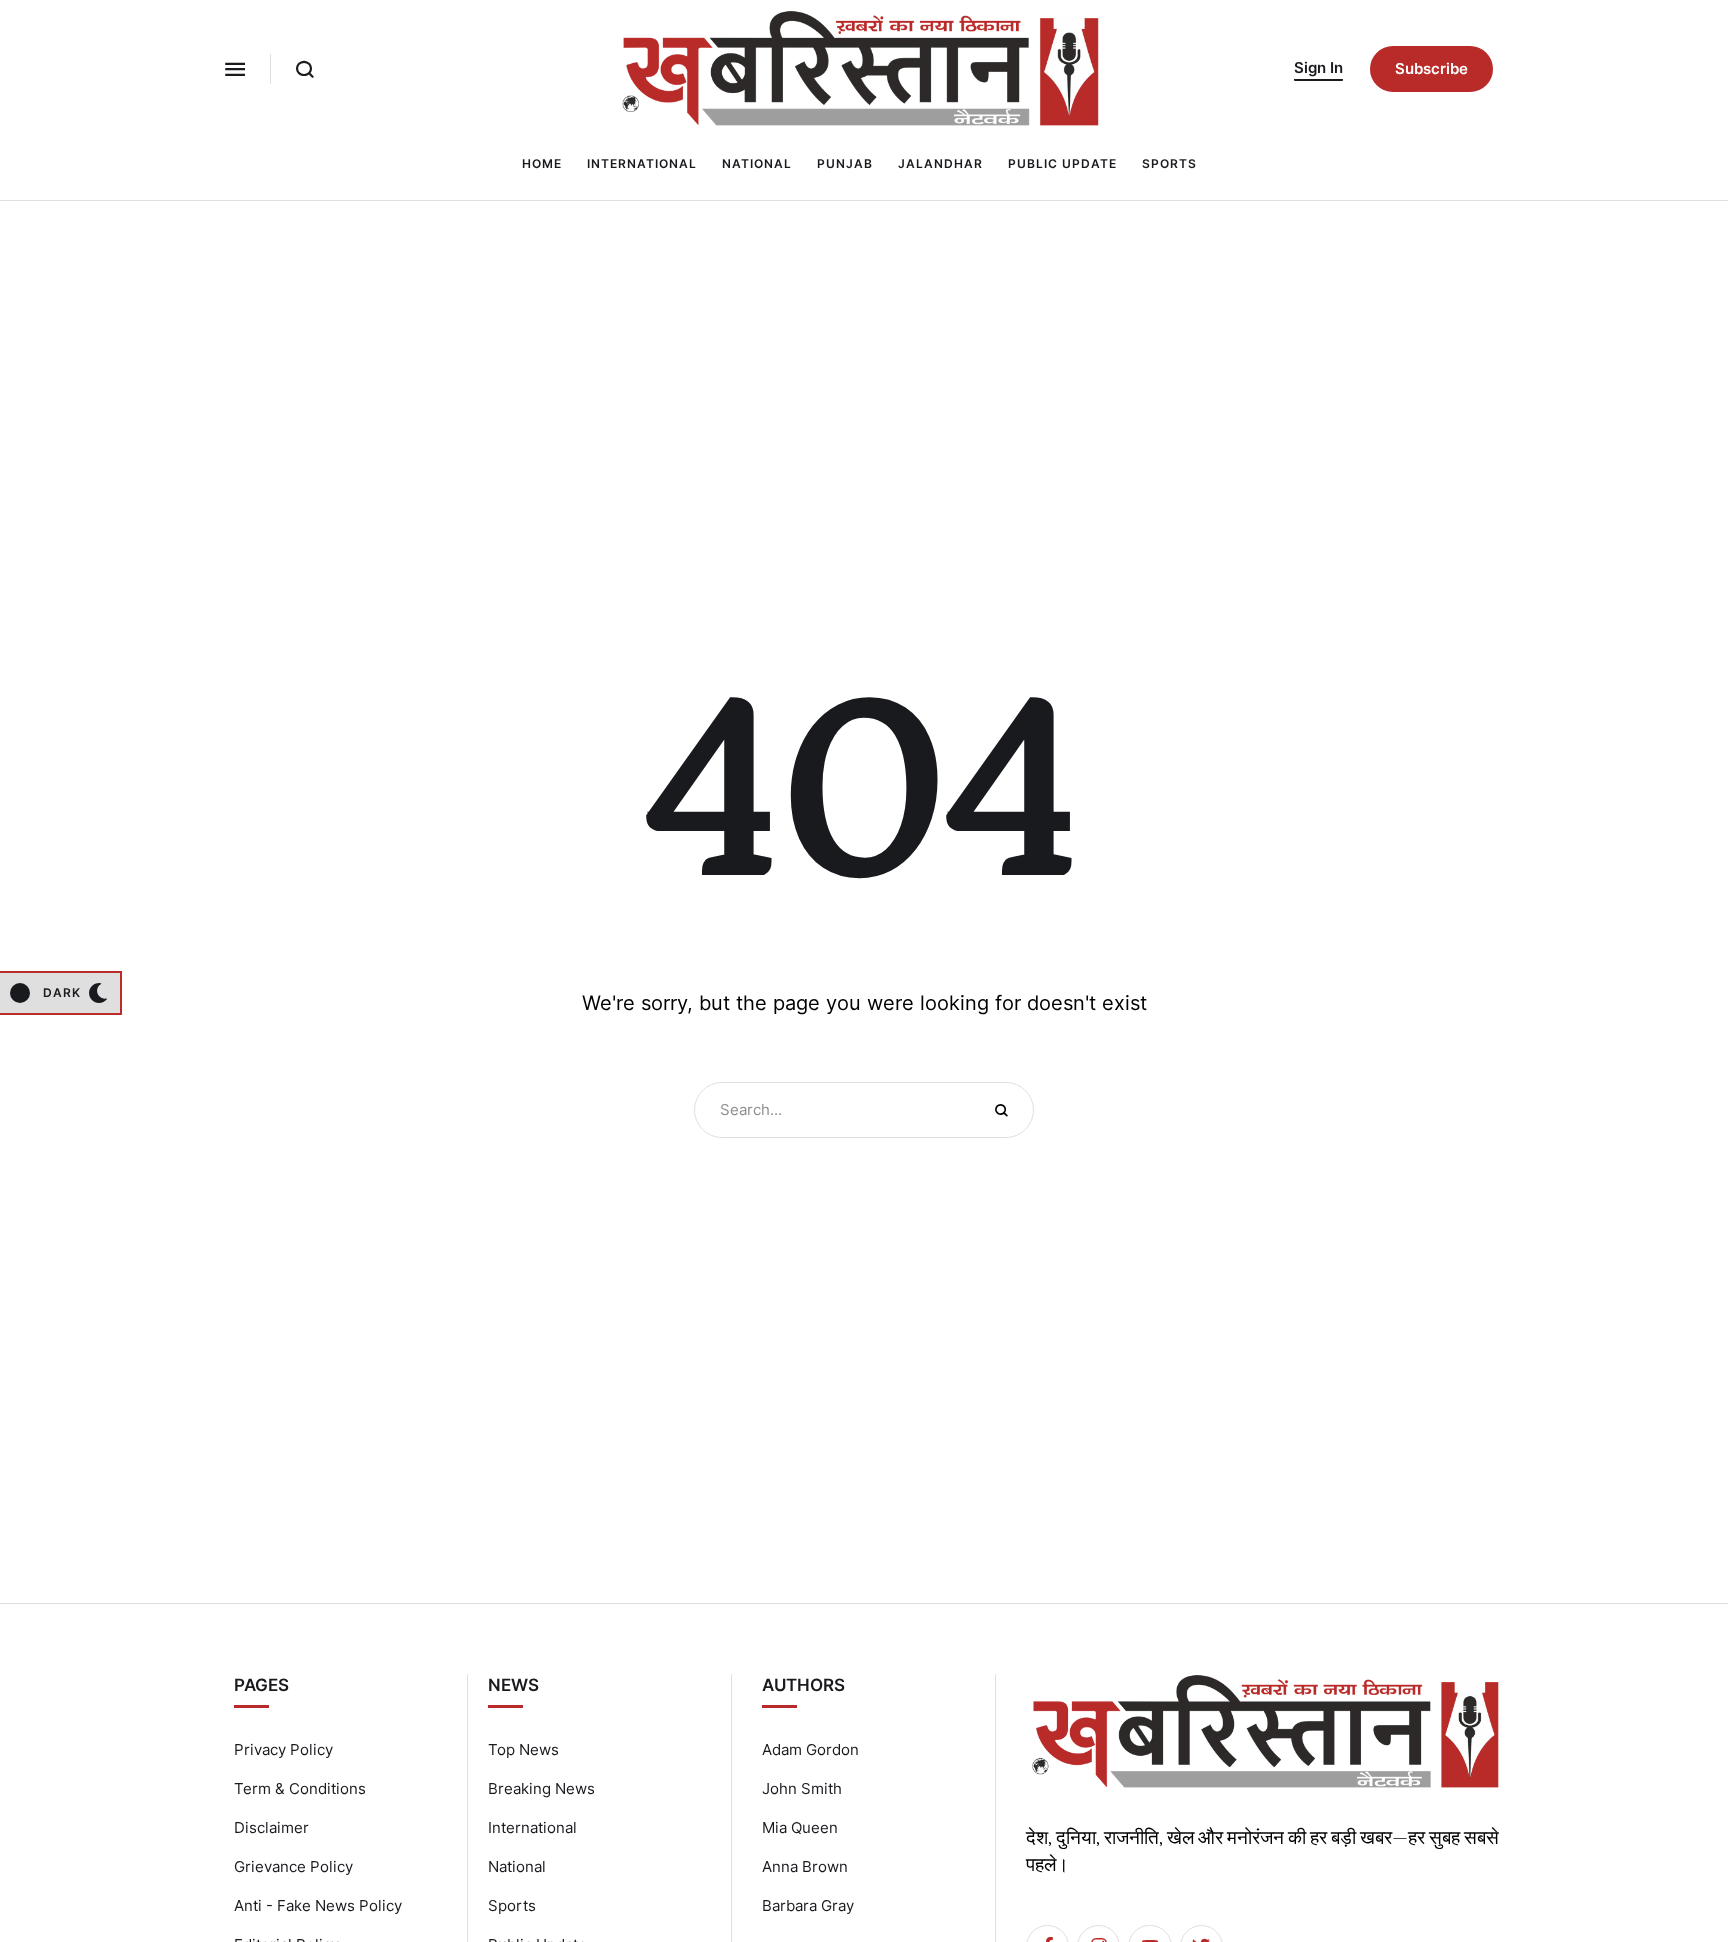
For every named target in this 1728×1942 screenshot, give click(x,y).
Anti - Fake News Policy (318, 1905)
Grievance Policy (293, 1866)
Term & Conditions (300, 1788)
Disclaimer (271, 1827)
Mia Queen (800, 1827)
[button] (235, 69)
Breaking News (541, 1788)
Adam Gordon (810, 1749)
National (517, 1866)
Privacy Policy (283, 1749)
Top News (523, 1749)
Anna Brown (805, 1866)
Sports (512, 1905)
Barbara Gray (808, 1905)
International (532, 1827)
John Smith (802, 1788)
